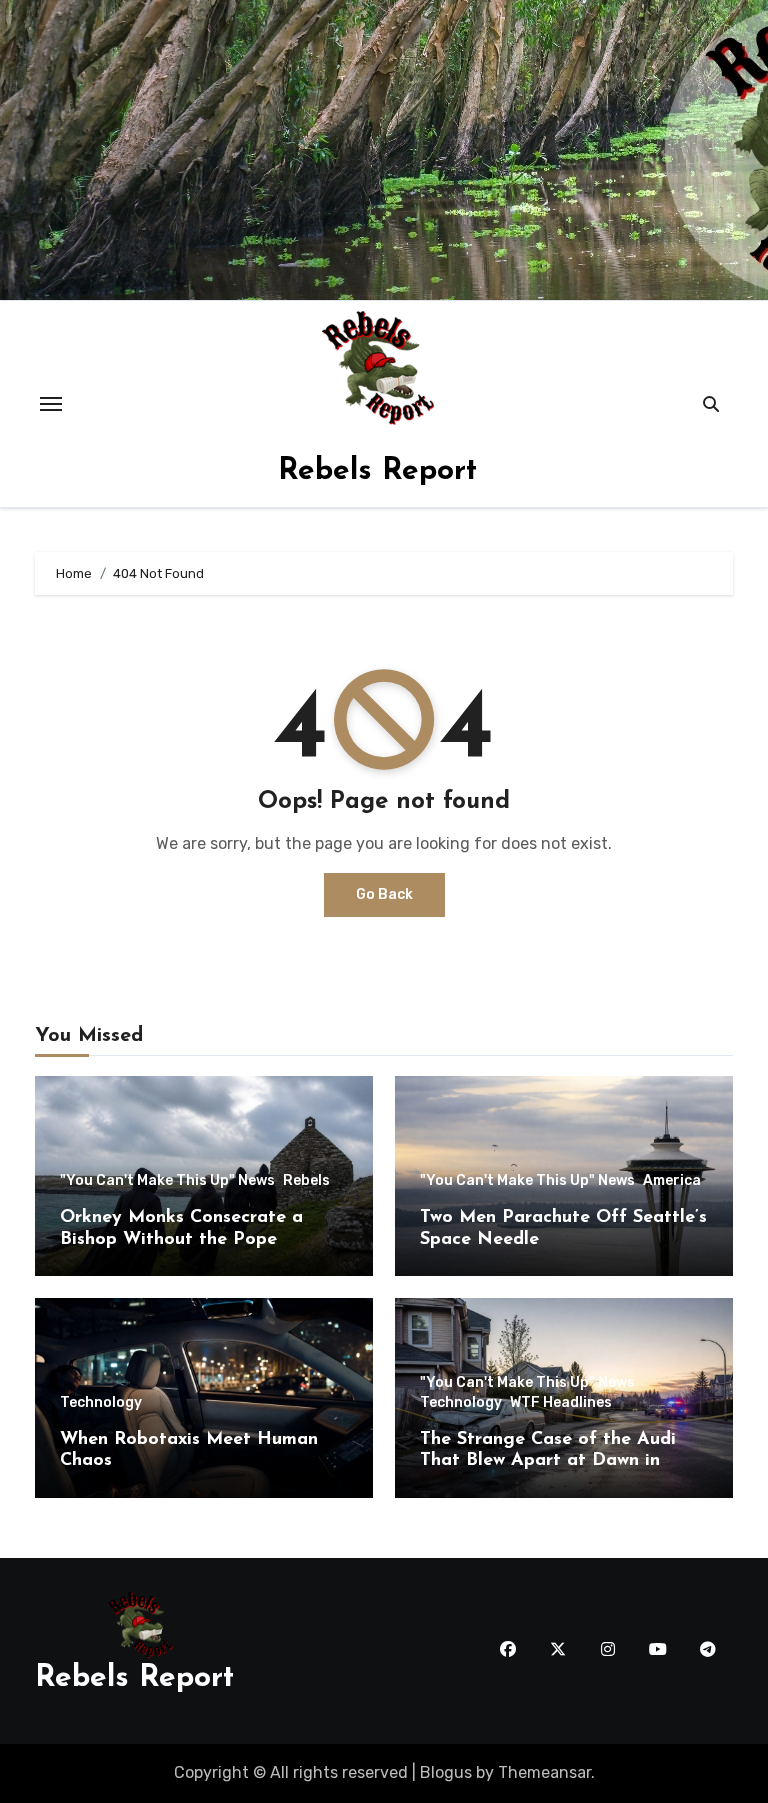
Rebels (306, 1181)
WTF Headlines (561, 1403)
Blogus (446, 1772)
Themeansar (544, 1772)
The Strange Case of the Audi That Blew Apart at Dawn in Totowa (548, 1461)
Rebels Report (377, 471)
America (672, 1181)
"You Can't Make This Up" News (167, 1181)
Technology (101, 1403)
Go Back (384, 894)
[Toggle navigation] (51, 404)
